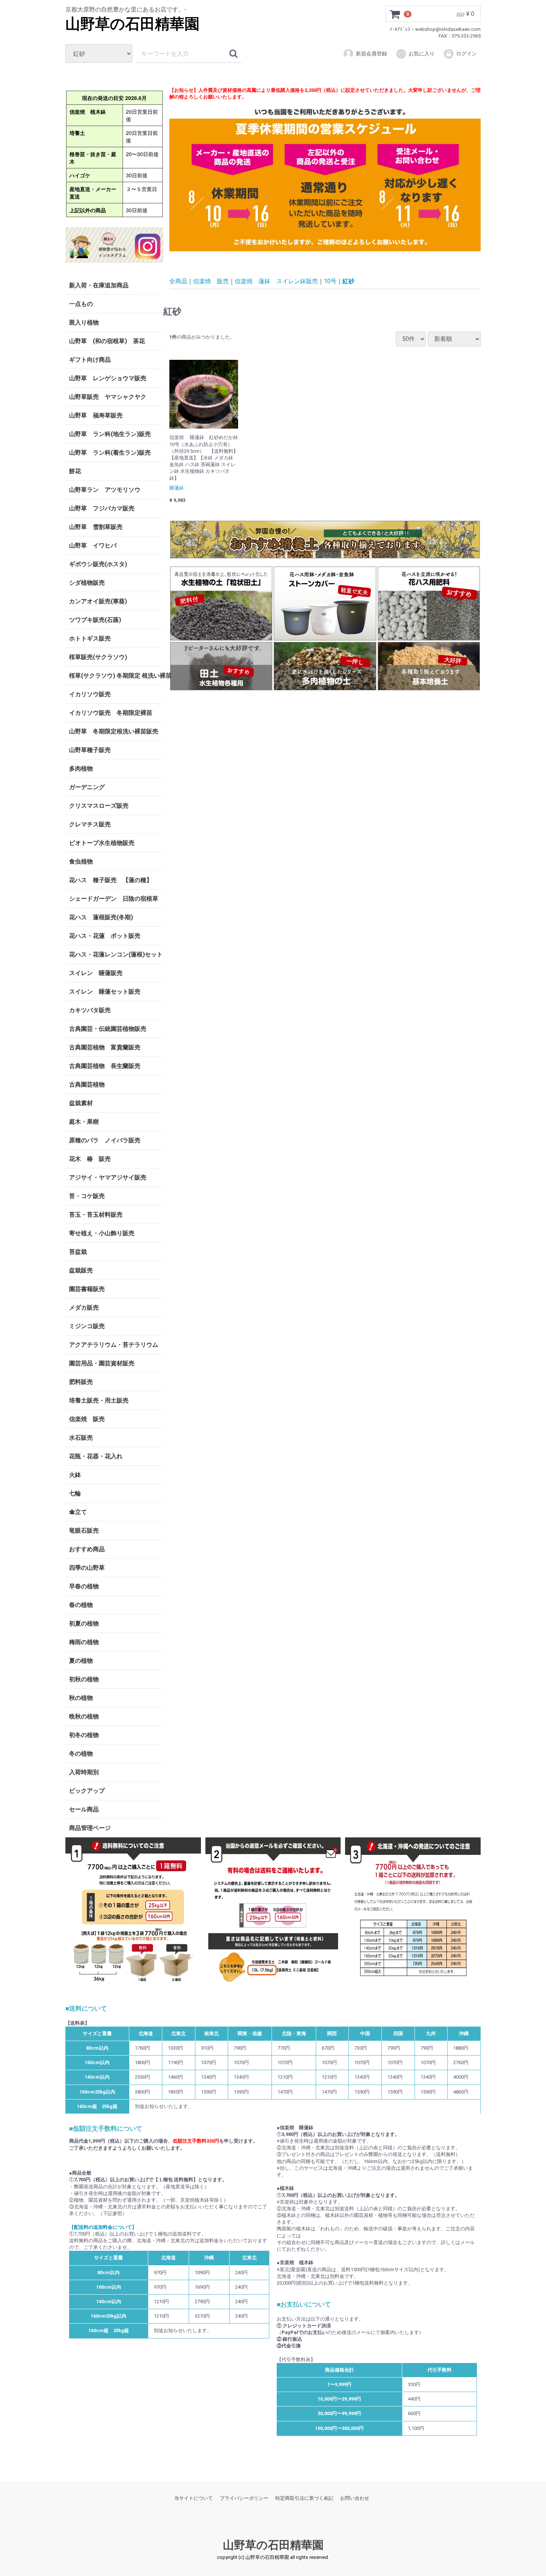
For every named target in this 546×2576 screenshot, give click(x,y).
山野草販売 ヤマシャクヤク (108, 397)
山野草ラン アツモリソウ (105, 490)
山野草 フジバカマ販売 (102, 508)
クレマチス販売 (90, 824)
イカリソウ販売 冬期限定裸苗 (111, 713)
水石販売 (81, 1438)
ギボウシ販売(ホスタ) (98, 564)
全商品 (178, 281)
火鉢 (75, 1475)
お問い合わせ (355, 2498)
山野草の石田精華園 (132, 24)
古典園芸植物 (87, 1084)
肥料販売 (81, 1382)
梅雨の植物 (84, 1642)
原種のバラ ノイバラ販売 (105, 1140)
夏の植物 (81, 1661)
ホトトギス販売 (90, 638)
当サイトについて (194, 2498)
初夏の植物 (84, 1623)
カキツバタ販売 (90, 1010)
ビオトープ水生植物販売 (102, 843)
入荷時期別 (84, 1772)
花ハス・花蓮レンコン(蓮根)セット (116, 954)
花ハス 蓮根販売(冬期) (101, 917)
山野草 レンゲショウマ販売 (108, 378)
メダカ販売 (84, 1308)
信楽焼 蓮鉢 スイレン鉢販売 (276, 281)
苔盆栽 (78, 1252)
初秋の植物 (84, 1679)
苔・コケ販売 (87, 1196)
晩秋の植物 (84, 1716)
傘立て (78, 1512)
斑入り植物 (84, 322)
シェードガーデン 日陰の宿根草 (114, 899)
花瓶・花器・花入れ (96, 1456)
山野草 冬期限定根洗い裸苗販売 (114, 731)
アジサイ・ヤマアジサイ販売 (108, 1177)
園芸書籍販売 (87, 1289)
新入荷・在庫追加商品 (99, 285)
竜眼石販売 (84, 1531)
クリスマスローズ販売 (99, 806)
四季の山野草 (87, 1568)
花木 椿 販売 (90, 1159)
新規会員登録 (371, 54)
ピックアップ (87, 1791)
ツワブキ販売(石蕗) (95, 620)
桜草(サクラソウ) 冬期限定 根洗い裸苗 (116, 676)
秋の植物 (81, 1698)
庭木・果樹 (84, 1122)
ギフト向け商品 (90, 360)
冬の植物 (81, 1754)
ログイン (467, 54)
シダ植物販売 (87, 583)
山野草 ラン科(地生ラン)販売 (110, 434)
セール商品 (84, 1809)
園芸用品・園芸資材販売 (102, 1363)
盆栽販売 (81, 1270)
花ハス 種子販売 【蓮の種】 (111, 880)
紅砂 (348, 281)
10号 (330, 281)
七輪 (75, 1493)
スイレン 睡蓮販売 (96, 973)
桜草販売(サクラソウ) (98, 657)
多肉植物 (81, 769)
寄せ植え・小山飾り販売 (102, 1233)
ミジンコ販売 (87, 1326)
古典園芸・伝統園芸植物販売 (108, 1029)
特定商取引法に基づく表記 (304, 2498)
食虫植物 (81, 861)
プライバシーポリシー (244, 2498)
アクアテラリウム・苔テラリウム (114, 1345)
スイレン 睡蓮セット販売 (105, 992)
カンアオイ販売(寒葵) (98, 601)
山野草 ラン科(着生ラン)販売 (110, 453)
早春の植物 (84, 1586)
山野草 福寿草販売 (96, 415)
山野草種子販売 (90, 750)
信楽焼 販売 (87, 1419)
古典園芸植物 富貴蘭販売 (105, 1047)
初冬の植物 (84, 1735)
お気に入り (422, 54)
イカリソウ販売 (90, 694)
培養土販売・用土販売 (99, 1400)
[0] (395, 14)
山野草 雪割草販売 (96, 527)
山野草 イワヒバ (93, 545)
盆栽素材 (81, 1103)
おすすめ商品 (87, 1549)
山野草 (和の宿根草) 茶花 (107, 341)
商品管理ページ (90, 1828)
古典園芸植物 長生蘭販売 (105, 1066)
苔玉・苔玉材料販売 (96, 1215)
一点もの (81, 304)
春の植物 (81, 1605)
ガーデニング (90, 787)
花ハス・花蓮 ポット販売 (105, 936)
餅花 (75, 471)
